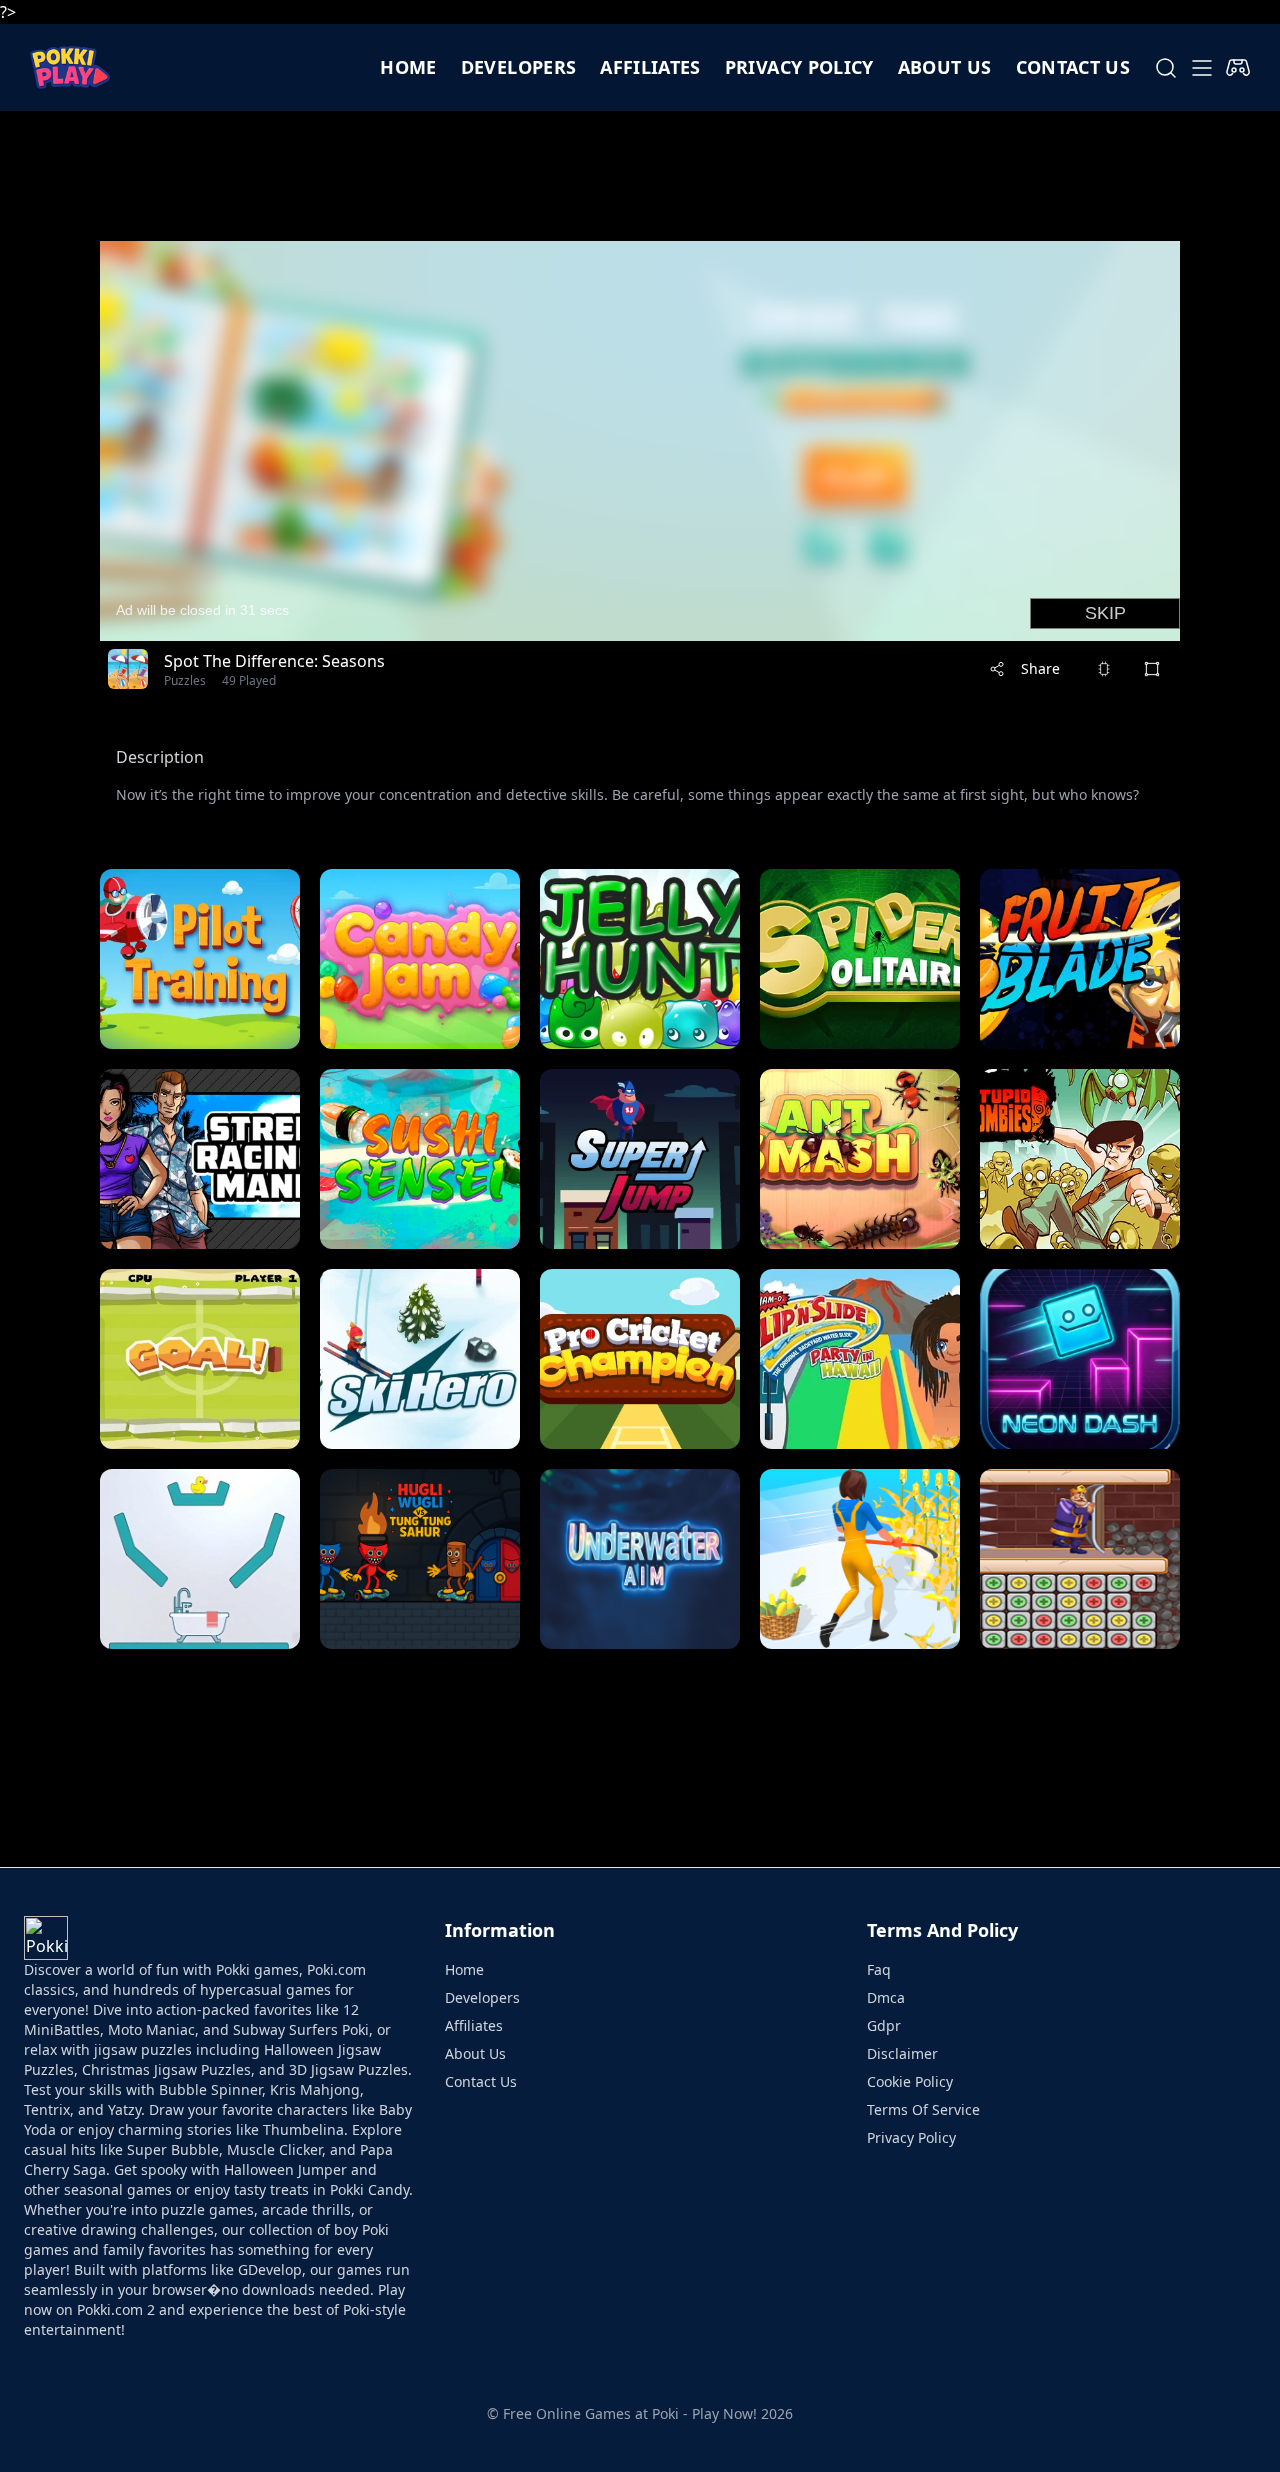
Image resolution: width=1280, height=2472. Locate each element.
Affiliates (650, 67)
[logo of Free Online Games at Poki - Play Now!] (70, 67)
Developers (519, 67)
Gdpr (884, 2025)
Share (1040, 668)
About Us (475, 2053)
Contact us (1073, 67)
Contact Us (481, 2081)
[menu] (1202, 68)
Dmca (886, 1997)
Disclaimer (902, 2053)
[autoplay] (1238, 68)
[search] (1166, 68)
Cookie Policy (910, 2081)
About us (945, 67)
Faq (879, 1969)
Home (408, 67)
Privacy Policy (799, 67)
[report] (1104, 669)
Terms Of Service (923, 2109)
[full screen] (1152, 669)
